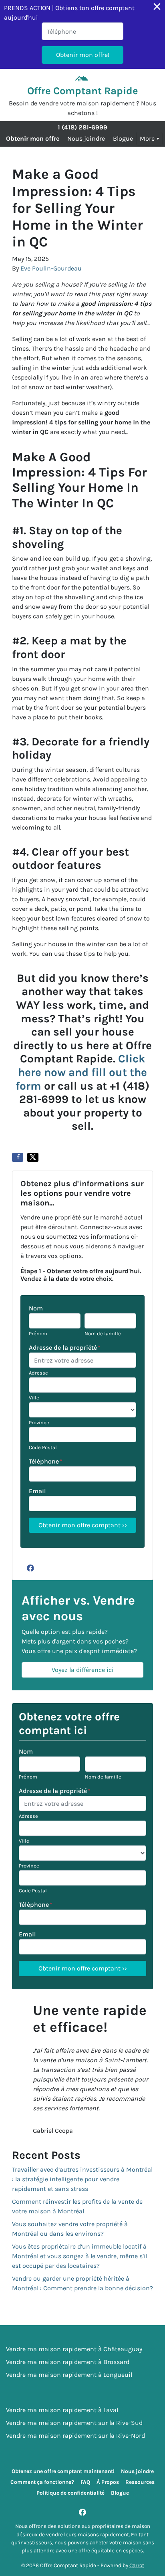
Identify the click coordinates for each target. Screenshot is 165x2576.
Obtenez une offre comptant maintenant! (63, 2471)
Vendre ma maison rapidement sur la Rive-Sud (74, 2423)
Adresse (38, 1373)
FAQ (85, 2482)
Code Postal (43, 1447)
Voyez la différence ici (83, 1670)
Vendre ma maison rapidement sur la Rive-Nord (75, 2436)
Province (39, 1422)
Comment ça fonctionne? (42, 2482)
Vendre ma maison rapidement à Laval (62, 2410)
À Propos (108, 2482)
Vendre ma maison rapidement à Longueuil (69, 2375)
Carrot (137, 2565)
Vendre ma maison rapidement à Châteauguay (74, 2349)
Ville (34, 1398)
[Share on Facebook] (18, 1157)
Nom (36, 1308)
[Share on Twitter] (33, 1157)
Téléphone (46, 1461)
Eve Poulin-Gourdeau (51, 268)
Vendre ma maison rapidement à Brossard (68, 2362)
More (147, 138)
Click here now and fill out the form (81, 1072)
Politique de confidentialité (70, 2493)
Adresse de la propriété (65, 1348)
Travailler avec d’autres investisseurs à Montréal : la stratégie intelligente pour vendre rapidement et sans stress (82, 2179)
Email (37, 1491)
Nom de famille (103, 1333)
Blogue (123, 138)
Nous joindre (86, 138)
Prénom (38, 1333)
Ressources (140, 2482)
